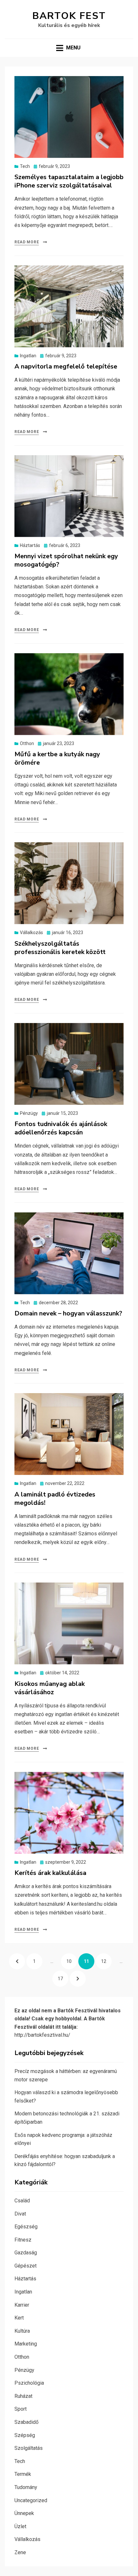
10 (72, 1961)
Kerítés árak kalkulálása (50, 1873)
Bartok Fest (69, 16)
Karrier (22, 2305)
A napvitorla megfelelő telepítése (66, 366)
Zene (20, 2552)
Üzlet (20, 2526)
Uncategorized (31, 2500)
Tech (25, 166)
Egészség (26, 2227)
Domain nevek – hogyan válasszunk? (68, 1313)
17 (63, 1979)
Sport (21, 2409)
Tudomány (26, 2487)
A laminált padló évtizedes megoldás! (55, 1499)
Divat (20, 2214)
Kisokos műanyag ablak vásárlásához (50, 1688)
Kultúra (22, 2331)
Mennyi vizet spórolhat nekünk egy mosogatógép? (66, 560)
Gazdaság (26, 2253)
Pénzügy (29, 1113)
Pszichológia (29, 2383)
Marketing (26, 2344)
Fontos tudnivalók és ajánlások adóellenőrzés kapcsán (61, 1128)
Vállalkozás (31, 932)
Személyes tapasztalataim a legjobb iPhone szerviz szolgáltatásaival (69, 181)
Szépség (25, 2435)
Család (22, 2201)
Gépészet (26, 2266)
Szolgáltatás (29, 2448)
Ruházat (23, 2396)
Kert (19, 2318)
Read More (27, 242)
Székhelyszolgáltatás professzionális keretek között (60, 948)
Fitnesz (23, 2240)
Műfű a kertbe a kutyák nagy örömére (57, 758)
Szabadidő (26, 2422)
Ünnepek (24, 2513)
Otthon (27, 743)
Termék (23, 2474)
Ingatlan (28, 356)
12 (106, 1961)
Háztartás (30, 545)
